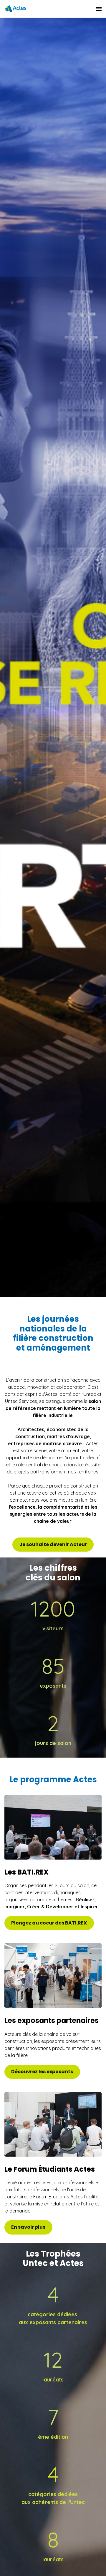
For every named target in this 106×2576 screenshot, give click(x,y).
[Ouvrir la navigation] (99, 9)
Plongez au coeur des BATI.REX (49, 1923)
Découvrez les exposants (42, 2072)
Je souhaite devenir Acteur (53, 1544)
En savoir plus (28, 2227)
